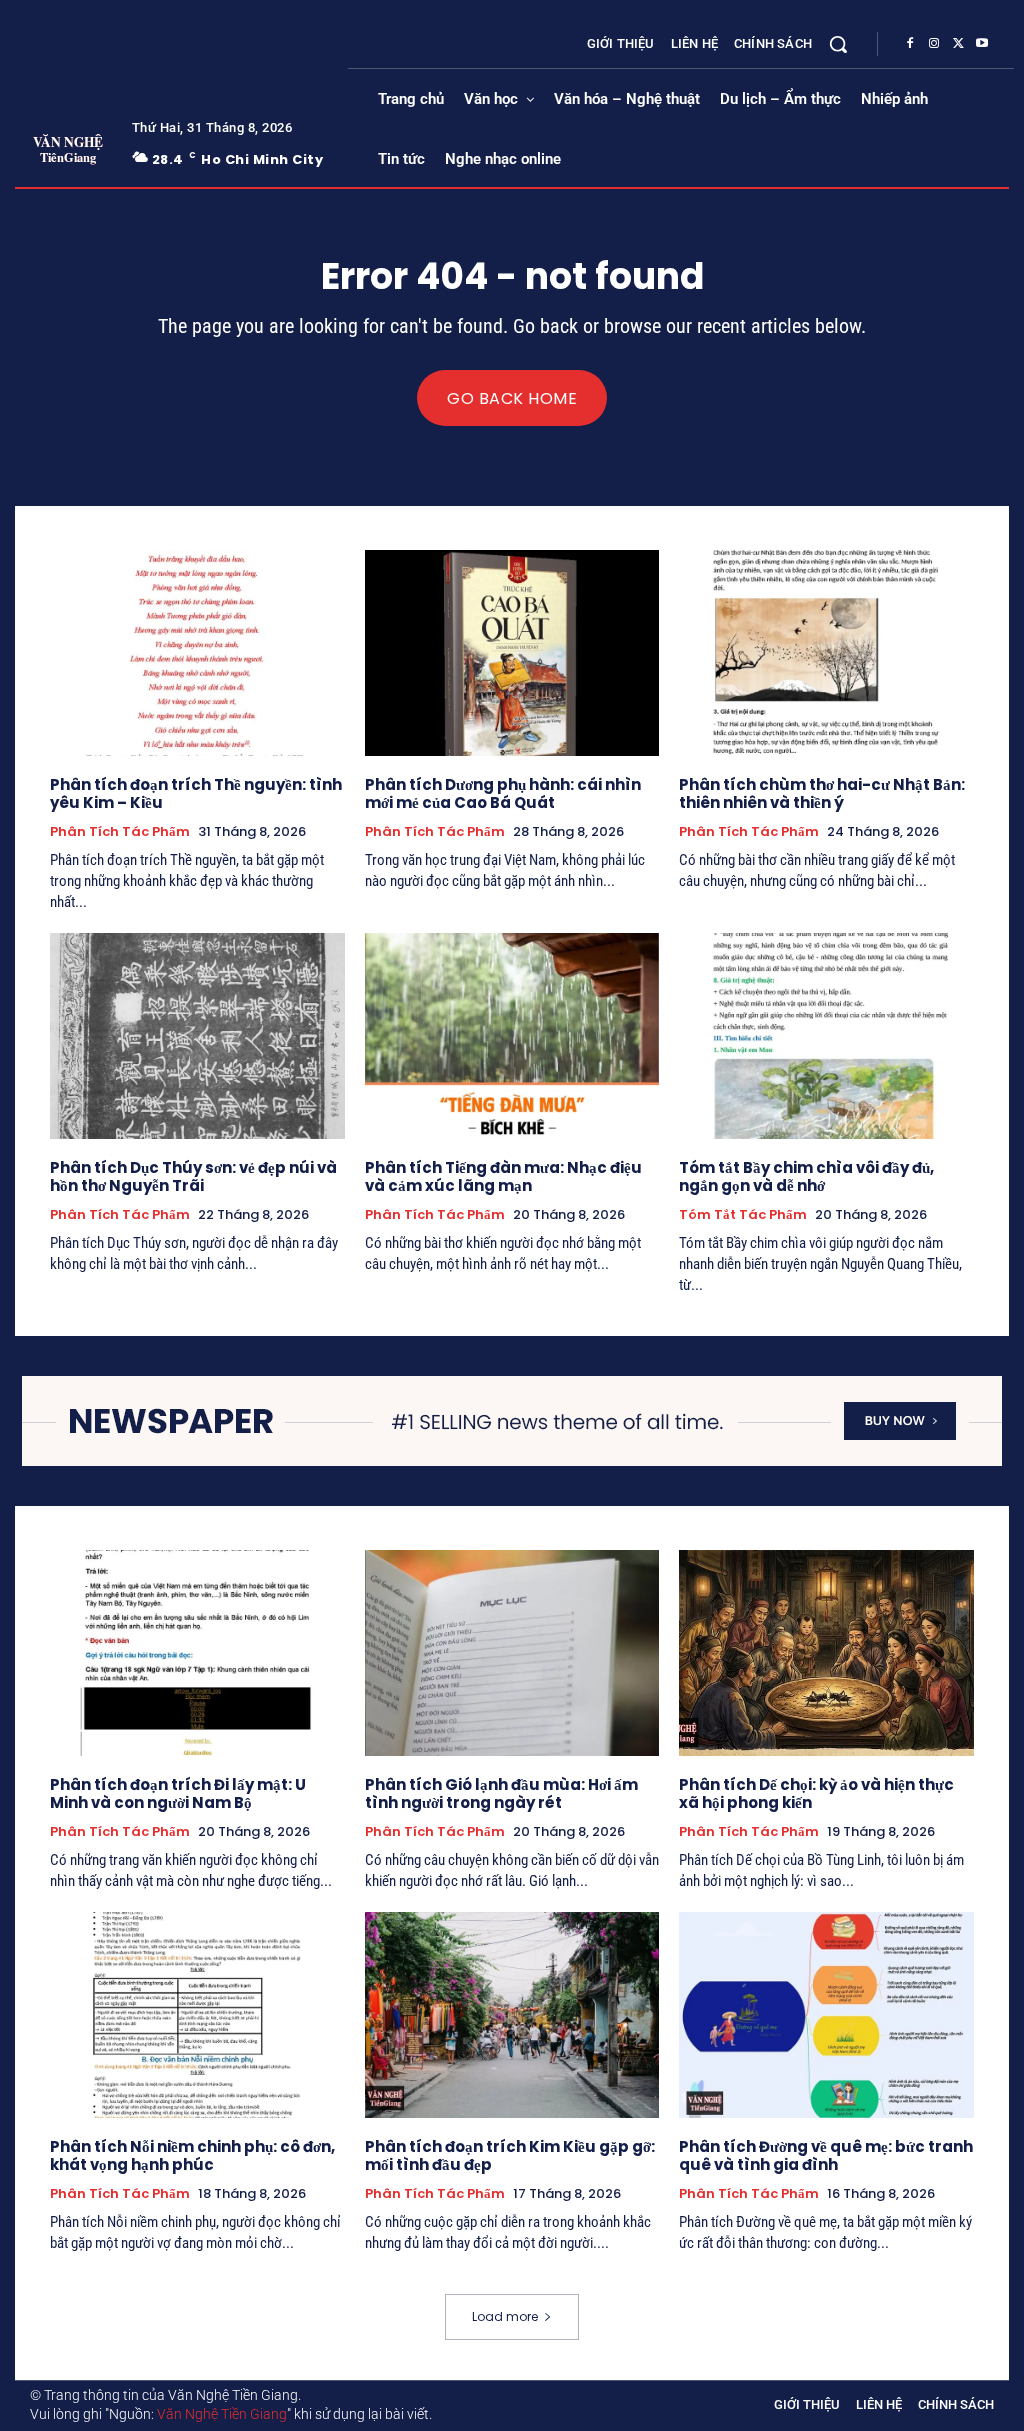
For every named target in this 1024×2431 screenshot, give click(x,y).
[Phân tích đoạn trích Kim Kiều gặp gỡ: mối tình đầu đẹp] (512, 2015)
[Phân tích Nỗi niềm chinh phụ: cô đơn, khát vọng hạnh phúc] (197, 2015)
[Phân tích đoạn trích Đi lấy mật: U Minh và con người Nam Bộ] (197, 1653)
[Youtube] (982, 44)
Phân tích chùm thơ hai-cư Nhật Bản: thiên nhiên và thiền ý (822, 793)
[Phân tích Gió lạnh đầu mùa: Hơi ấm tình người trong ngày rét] (512, 1653)
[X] (958, 44)
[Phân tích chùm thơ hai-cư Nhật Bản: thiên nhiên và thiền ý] (826, 653)
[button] (838, 44)
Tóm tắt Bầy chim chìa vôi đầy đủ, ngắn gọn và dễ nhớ (806, 1176)
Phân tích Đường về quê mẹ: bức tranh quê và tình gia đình (826, 2155)
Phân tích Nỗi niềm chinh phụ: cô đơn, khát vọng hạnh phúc (192, 2155)
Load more (505, 2316)
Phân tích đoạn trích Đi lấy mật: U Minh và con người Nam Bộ (178, 1793)
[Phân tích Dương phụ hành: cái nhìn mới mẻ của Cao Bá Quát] (512, 653)
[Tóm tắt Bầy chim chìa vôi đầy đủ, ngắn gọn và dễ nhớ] (826, 1036)
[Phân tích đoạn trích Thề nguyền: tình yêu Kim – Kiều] (197, 653)
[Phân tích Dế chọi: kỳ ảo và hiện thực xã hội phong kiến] (826, 1653)
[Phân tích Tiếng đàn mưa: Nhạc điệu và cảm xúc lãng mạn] (512, 1036)
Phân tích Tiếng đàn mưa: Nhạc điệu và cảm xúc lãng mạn (503, 1176)
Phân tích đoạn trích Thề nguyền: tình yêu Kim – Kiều (196, 793)
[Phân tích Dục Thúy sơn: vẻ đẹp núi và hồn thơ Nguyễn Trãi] (197, 1036)
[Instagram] (934, 44)
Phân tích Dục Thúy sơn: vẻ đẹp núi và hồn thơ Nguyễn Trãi (193, 1176)
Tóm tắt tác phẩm (743, 1215)
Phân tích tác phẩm (120, 832)
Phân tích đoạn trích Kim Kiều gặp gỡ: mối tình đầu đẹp (510, 2155)
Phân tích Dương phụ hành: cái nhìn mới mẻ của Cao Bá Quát (503, 793)
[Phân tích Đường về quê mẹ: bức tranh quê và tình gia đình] (826, 2015)
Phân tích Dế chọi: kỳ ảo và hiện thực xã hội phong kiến (816, 1793)
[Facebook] (910, 44)
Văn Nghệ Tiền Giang (222, 2414)
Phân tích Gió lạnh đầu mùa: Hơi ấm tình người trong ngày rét (501, 1793)
